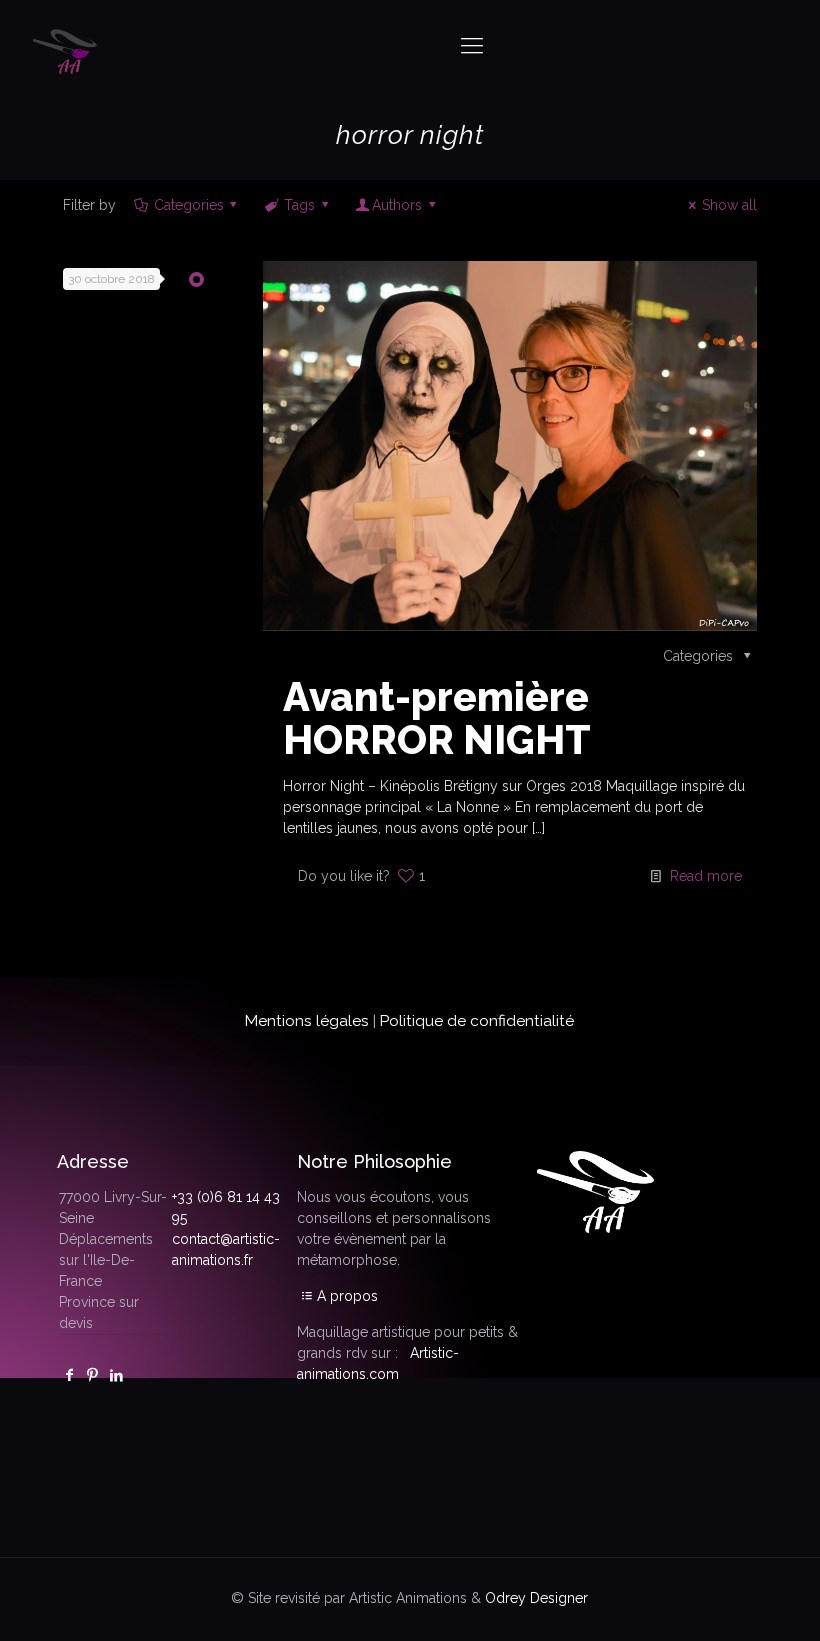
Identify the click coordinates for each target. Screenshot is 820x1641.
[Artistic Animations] (67, 45)
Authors (397, 205)
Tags (299, 205)
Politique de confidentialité (477, 1021)
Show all (729, 205)
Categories (189, 205)
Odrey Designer (536, 1598)
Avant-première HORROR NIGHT (437, 718)
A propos (347, 1296)
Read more (706, 876)
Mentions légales (307, 1021)
